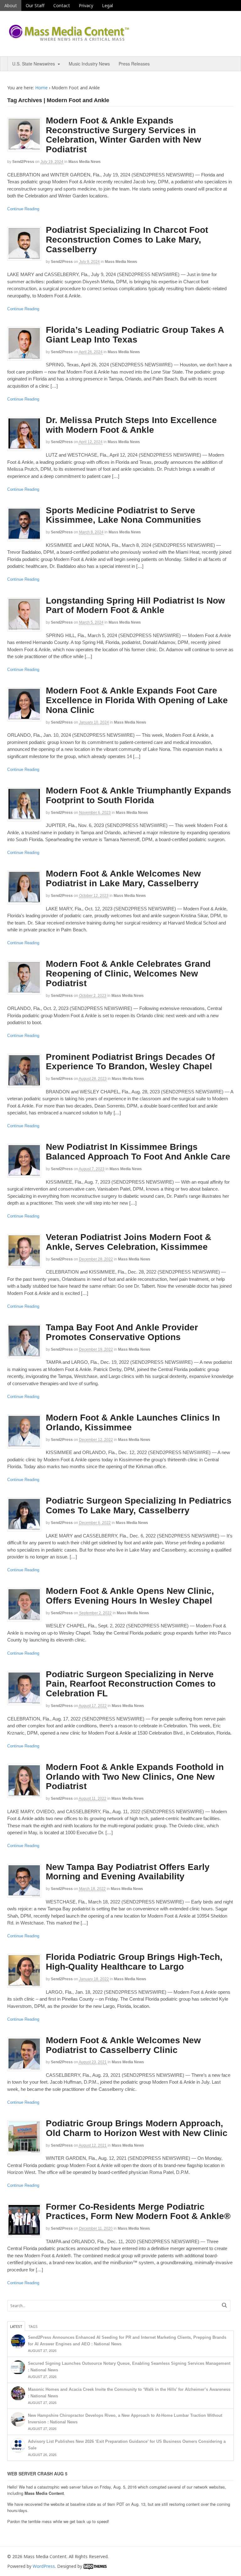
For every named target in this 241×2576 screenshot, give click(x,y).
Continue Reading (23, 209)
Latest (16, 2326)
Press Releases (134, 64)
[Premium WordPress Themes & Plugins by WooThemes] (95, 2566)
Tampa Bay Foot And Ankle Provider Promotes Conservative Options (122, 1332)
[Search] (224, 2305)
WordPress (44, 2566)
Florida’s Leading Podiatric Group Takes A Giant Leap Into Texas (135, 335)
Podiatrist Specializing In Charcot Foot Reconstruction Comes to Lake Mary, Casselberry (127, 240)
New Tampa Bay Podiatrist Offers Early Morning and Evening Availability (128, 1872)
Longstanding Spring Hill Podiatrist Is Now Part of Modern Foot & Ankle (135, 605)
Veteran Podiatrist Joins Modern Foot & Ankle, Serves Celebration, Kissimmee (129, 1242)
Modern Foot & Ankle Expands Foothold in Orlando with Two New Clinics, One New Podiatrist (135, 1777)
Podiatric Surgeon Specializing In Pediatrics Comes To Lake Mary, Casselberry (139, 1505)
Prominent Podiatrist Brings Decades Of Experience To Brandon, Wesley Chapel (130, 1062)
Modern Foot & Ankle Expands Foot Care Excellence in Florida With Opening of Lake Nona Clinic (137, 700)
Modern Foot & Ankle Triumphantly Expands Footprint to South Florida (139, 795)
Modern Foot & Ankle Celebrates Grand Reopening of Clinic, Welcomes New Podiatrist (128, 974)
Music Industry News (89, 64)
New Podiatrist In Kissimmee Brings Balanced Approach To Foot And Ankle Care (138, 1152)
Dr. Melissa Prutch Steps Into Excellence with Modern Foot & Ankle (131, 425)
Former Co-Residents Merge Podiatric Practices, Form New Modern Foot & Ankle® (138, 2212)
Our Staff (35, 5)
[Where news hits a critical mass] (70, 39)
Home (41, 88)
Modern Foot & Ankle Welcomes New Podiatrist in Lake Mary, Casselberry (123, 878)
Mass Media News (85, 162)
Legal (107, 5)
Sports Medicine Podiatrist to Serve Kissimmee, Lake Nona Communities (123, 515)
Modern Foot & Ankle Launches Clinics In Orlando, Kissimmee (133, 1422)
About (11, 5)
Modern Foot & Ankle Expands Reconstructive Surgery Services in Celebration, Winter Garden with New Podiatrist (123, 135)
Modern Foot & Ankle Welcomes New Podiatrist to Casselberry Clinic (123, 2045)
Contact (62, 5)
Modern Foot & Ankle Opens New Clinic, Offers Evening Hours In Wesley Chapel (130, 1596)
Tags (33, 2326)
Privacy (86, 5)
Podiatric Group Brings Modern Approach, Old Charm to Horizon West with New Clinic (137, 2128)
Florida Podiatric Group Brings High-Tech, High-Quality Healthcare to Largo (134, 1962)
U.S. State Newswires (34, 64)
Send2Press (23, 162)
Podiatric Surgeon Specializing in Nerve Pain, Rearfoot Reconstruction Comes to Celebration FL (131, 1684)
